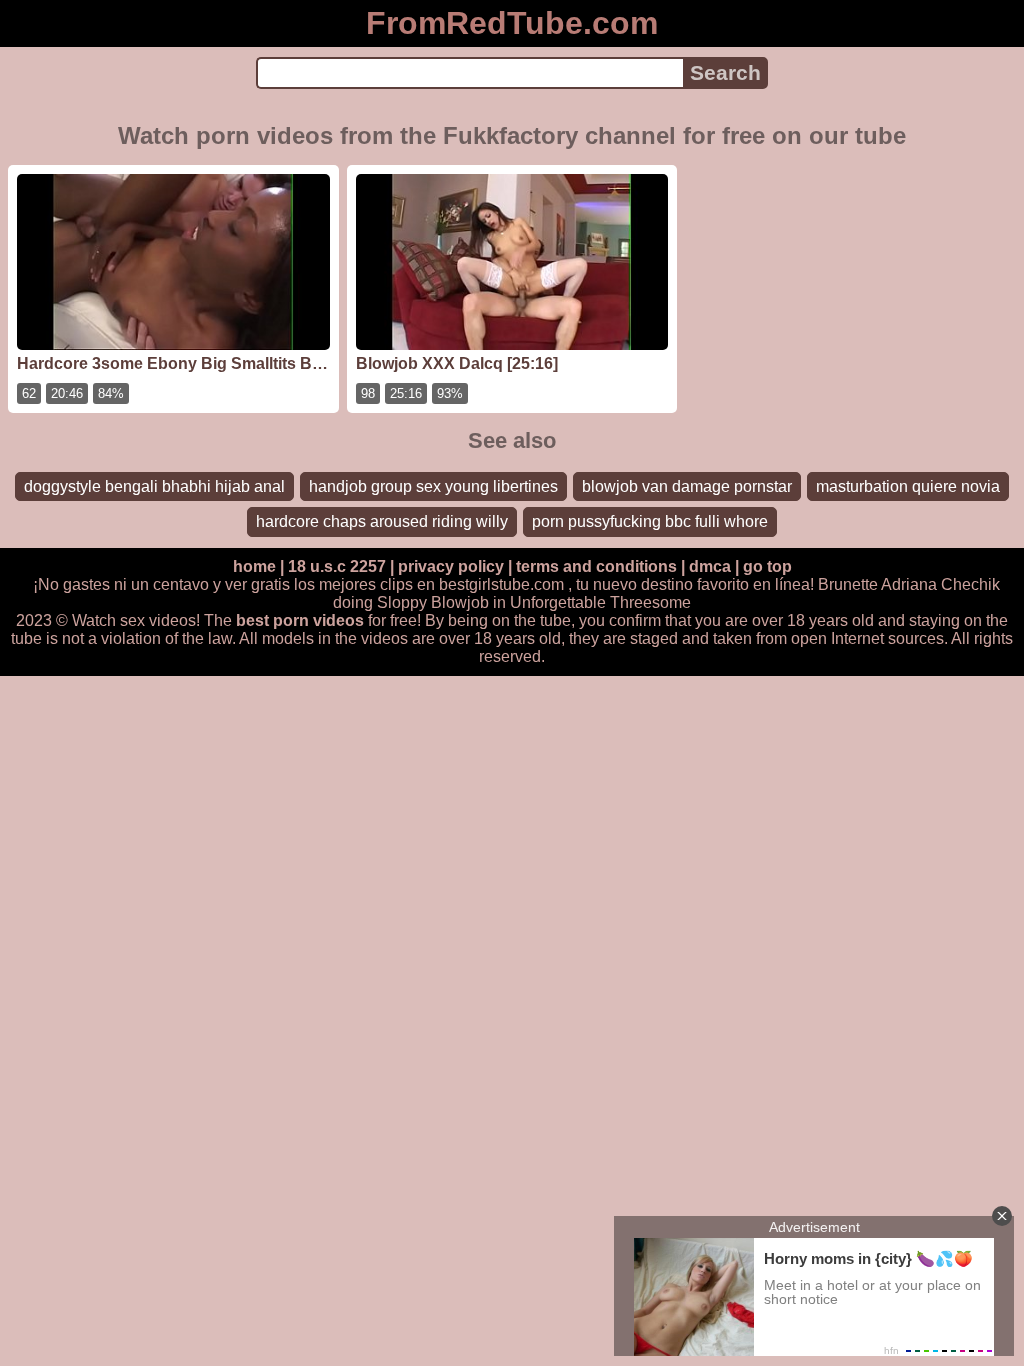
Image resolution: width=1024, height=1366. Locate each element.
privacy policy (451, 566)
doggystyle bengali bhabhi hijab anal (154, 486)
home (254, 566)
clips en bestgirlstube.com (472, 584)
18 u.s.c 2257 (337, 566)
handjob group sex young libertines (433, 486)
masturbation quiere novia (908, 486)
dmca (710, 566)
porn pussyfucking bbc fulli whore (650, 521)
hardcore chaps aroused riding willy (382, 521)
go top (767, 566)
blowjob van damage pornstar (687, 486)
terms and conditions (596, 566)
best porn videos (300, 620)
